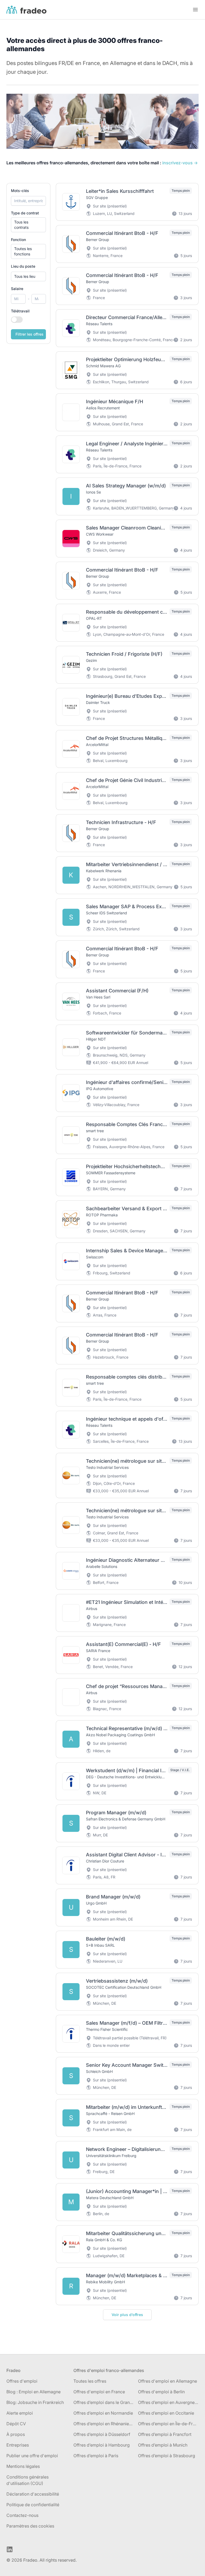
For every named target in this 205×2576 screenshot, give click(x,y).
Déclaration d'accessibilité (33, 2494)
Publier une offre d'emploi (32, 2456)
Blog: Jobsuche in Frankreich (35, 2402)
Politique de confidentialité (33, 2505)
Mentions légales (23, 2466)
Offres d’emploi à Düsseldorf (102, 2434)
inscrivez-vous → (180, 163)
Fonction (18, 240)
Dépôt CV (16, 2424)
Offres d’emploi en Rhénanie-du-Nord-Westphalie (104, 2424)
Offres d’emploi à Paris (96, 2456)
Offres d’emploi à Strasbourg (167, 2456)
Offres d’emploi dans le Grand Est (104, 2402)
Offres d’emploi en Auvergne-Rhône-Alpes (168, 2402)
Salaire (17, 289)
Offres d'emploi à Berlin (161, 2392)
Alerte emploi (20, 2413)
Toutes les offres (90, 2381)
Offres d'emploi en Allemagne (167, 2381)
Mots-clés (20, 191)
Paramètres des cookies (30, 2526)
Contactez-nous (22, 2515)
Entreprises (18, 2445)
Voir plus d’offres (127, 2315)
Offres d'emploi (22, 2381)
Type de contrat (25, 213)
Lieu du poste (23, 266)
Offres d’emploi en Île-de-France (168, 2424)
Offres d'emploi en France (99, 2392)
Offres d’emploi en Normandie (103, 2413)
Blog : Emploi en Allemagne (33, 2392)
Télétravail (20, 311)
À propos (16, 2434)
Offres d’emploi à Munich (163, 2445)
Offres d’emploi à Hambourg (102, 2445)
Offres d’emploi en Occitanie (166, 2413)
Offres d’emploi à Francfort (165, 2434)
